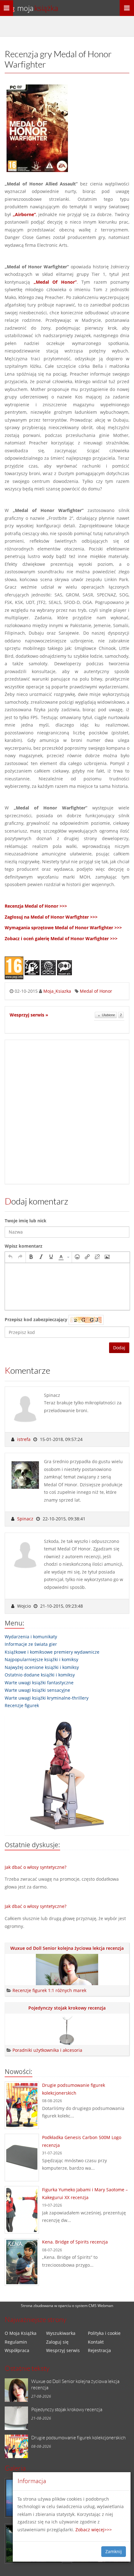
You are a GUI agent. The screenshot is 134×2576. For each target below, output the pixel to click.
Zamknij (114, 2551)
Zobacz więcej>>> (94, 2530)
